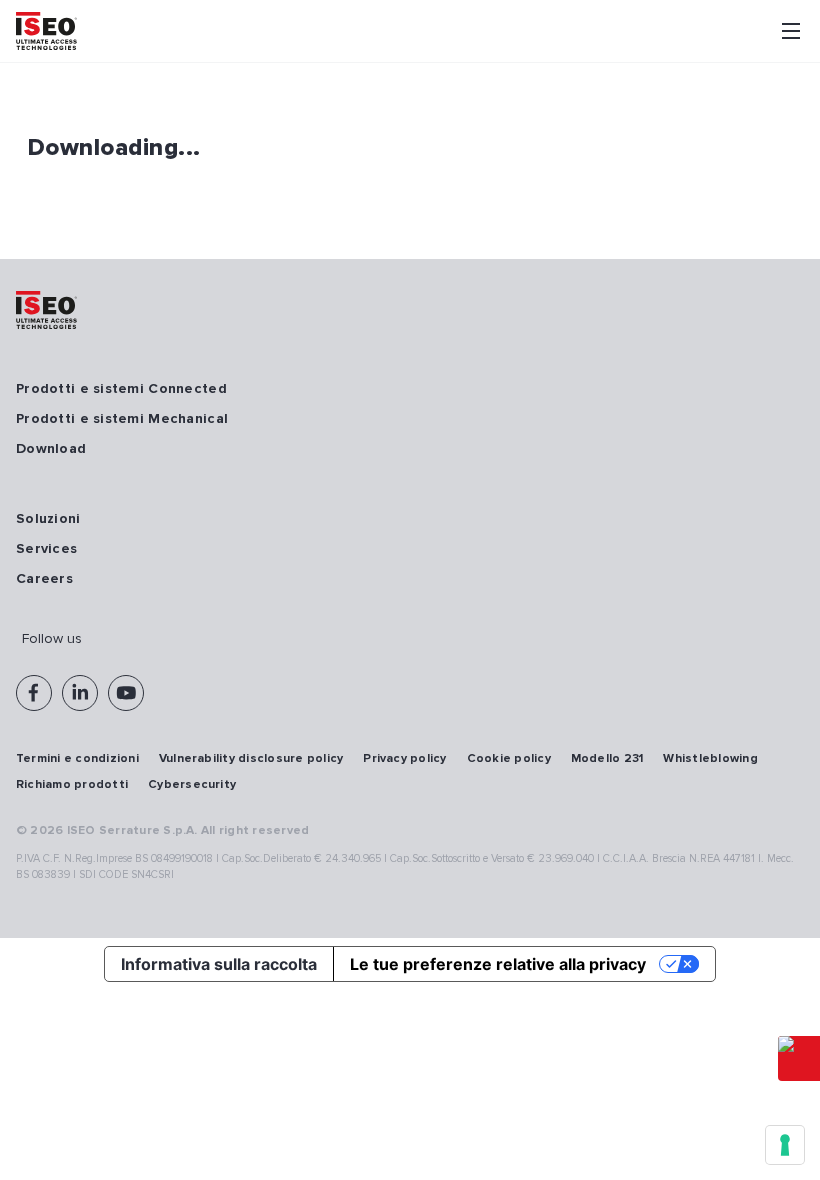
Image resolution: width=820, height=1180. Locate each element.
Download (51, 448)
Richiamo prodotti (72, 784)
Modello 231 (607, 758)
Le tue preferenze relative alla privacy (498, 964)
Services (46, 548)
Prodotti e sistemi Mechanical (122, 418)
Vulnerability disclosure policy (251, 758)
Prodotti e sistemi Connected (121, 388)
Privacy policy (404, 758)
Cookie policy (509, 758)
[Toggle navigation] (791, 31)
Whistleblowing (710, 758)
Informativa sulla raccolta (219, 964)
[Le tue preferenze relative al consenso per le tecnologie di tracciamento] (785, 1145)
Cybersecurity (192, 784)
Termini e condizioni (77, 758)
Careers (44, 578)
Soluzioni (48, 518)
